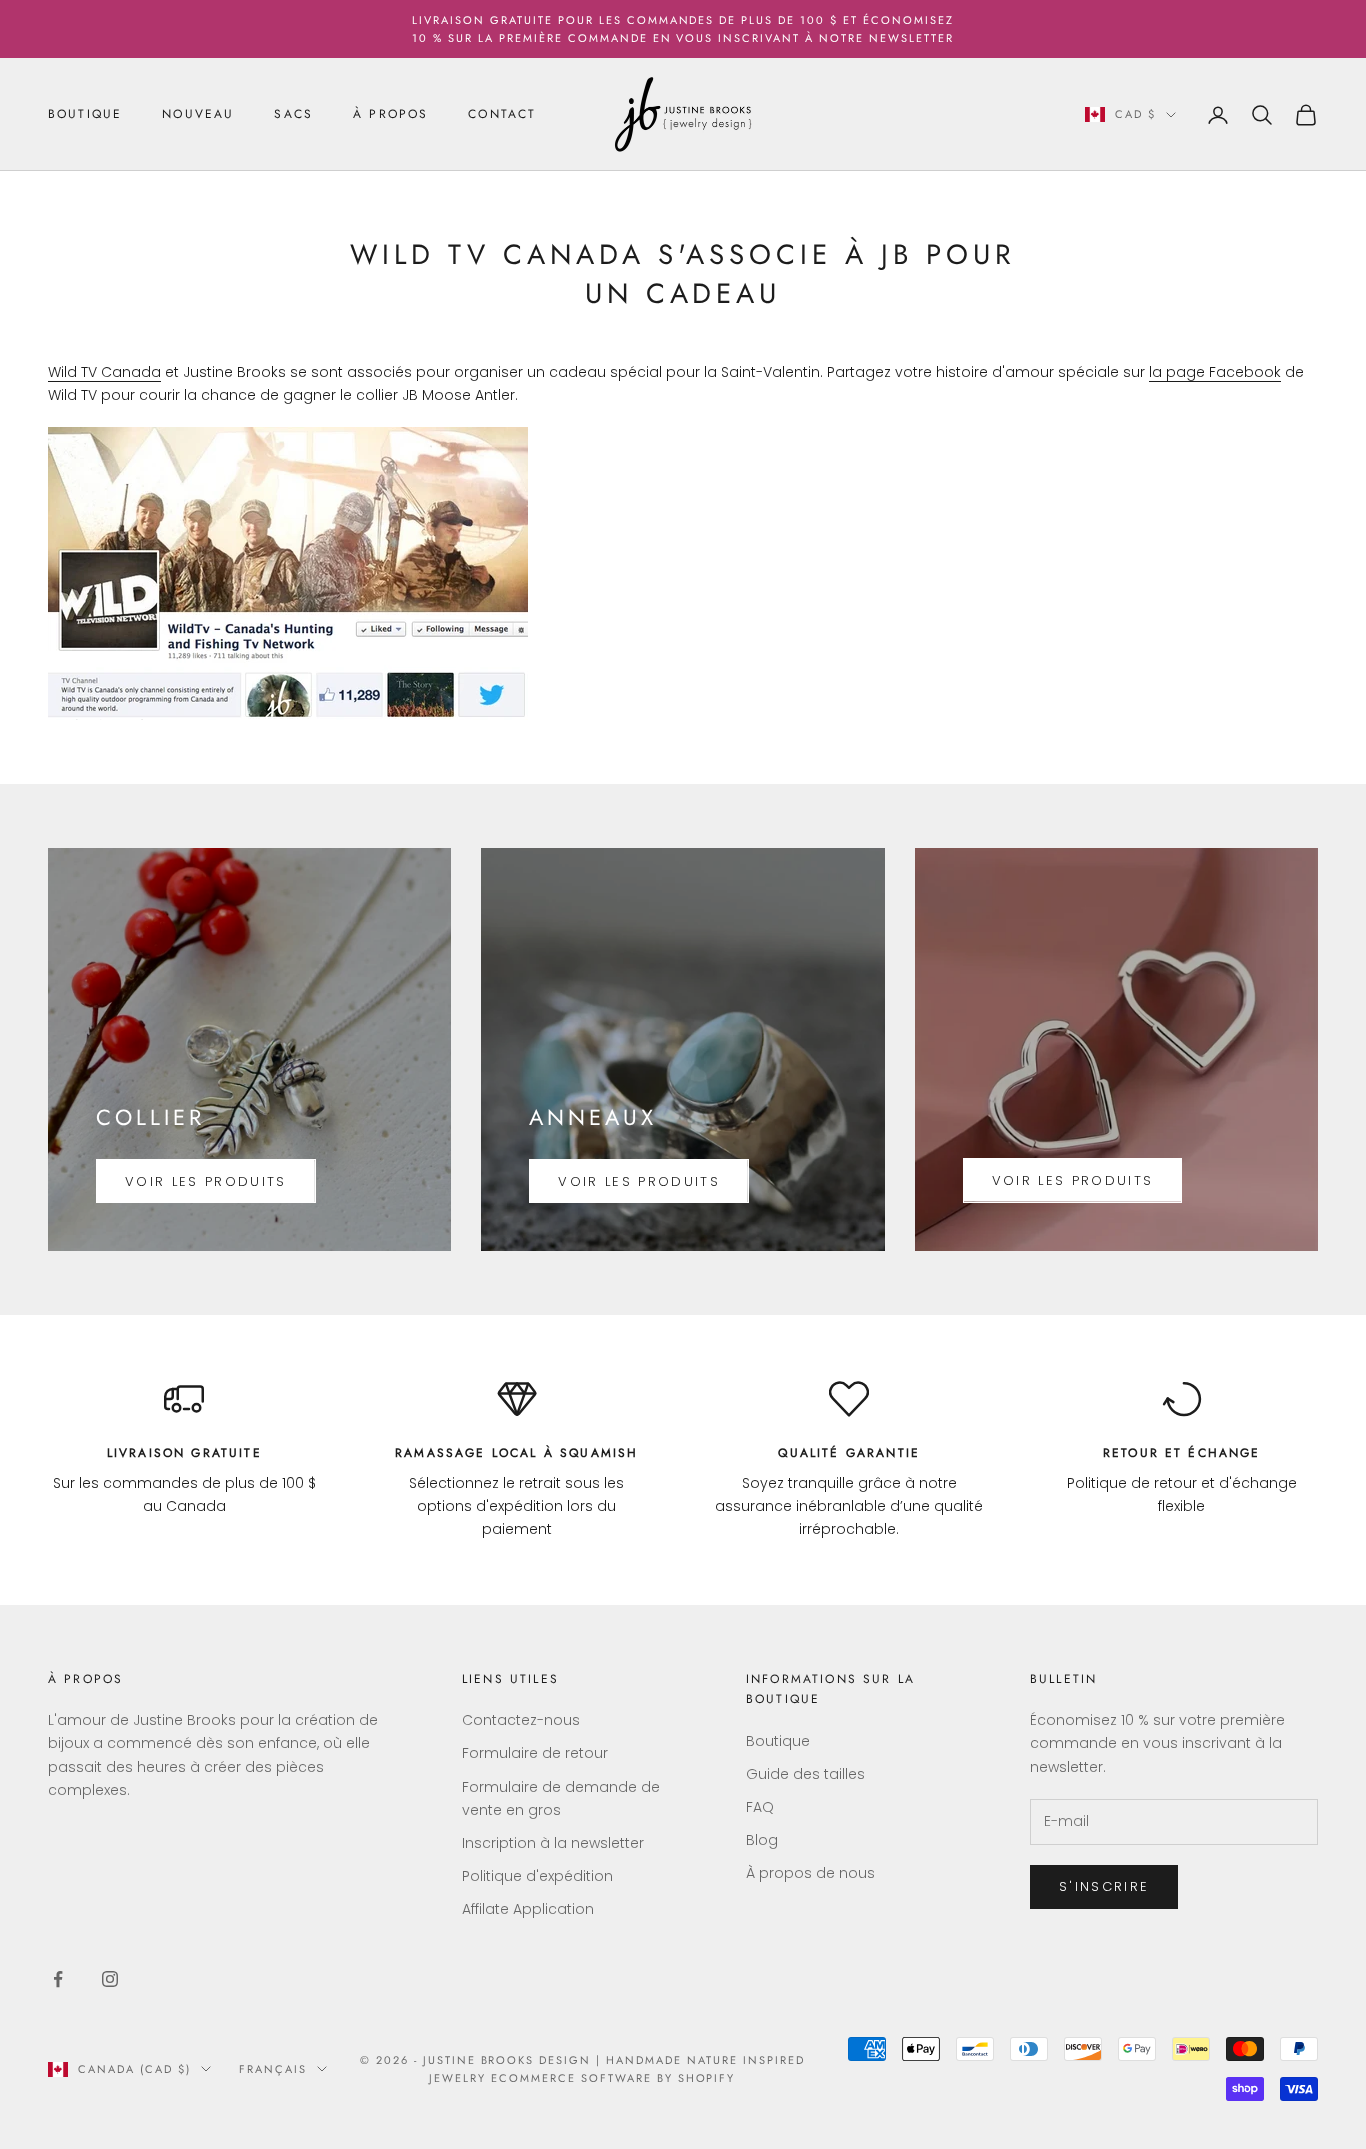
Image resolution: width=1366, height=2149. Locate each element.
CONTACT (502, 115)
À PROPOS (390, 115)
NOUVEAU (198, 115)
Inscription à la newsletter (553, 1843)
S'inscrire (1104, 1886)
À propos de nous (810, 1873)
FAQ (760, 1807)
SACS (293, 115)
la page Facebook (1215, 372)
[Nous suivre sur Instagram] (110, 1979)
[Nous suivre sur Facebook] (58, 1979)
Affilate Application (528, 1909)
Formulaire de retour (535, 1753)
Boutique (778, 1741)
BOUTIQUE (85, 115)
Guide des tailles (805, 1774)
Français (273, 2069)
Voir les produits (206, 1181)
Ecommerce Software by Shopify (613, 2078)
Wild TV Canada (104, 372)
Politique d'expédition (537, 1876)
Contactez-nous (521, 1720)
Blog (762, 1840)
